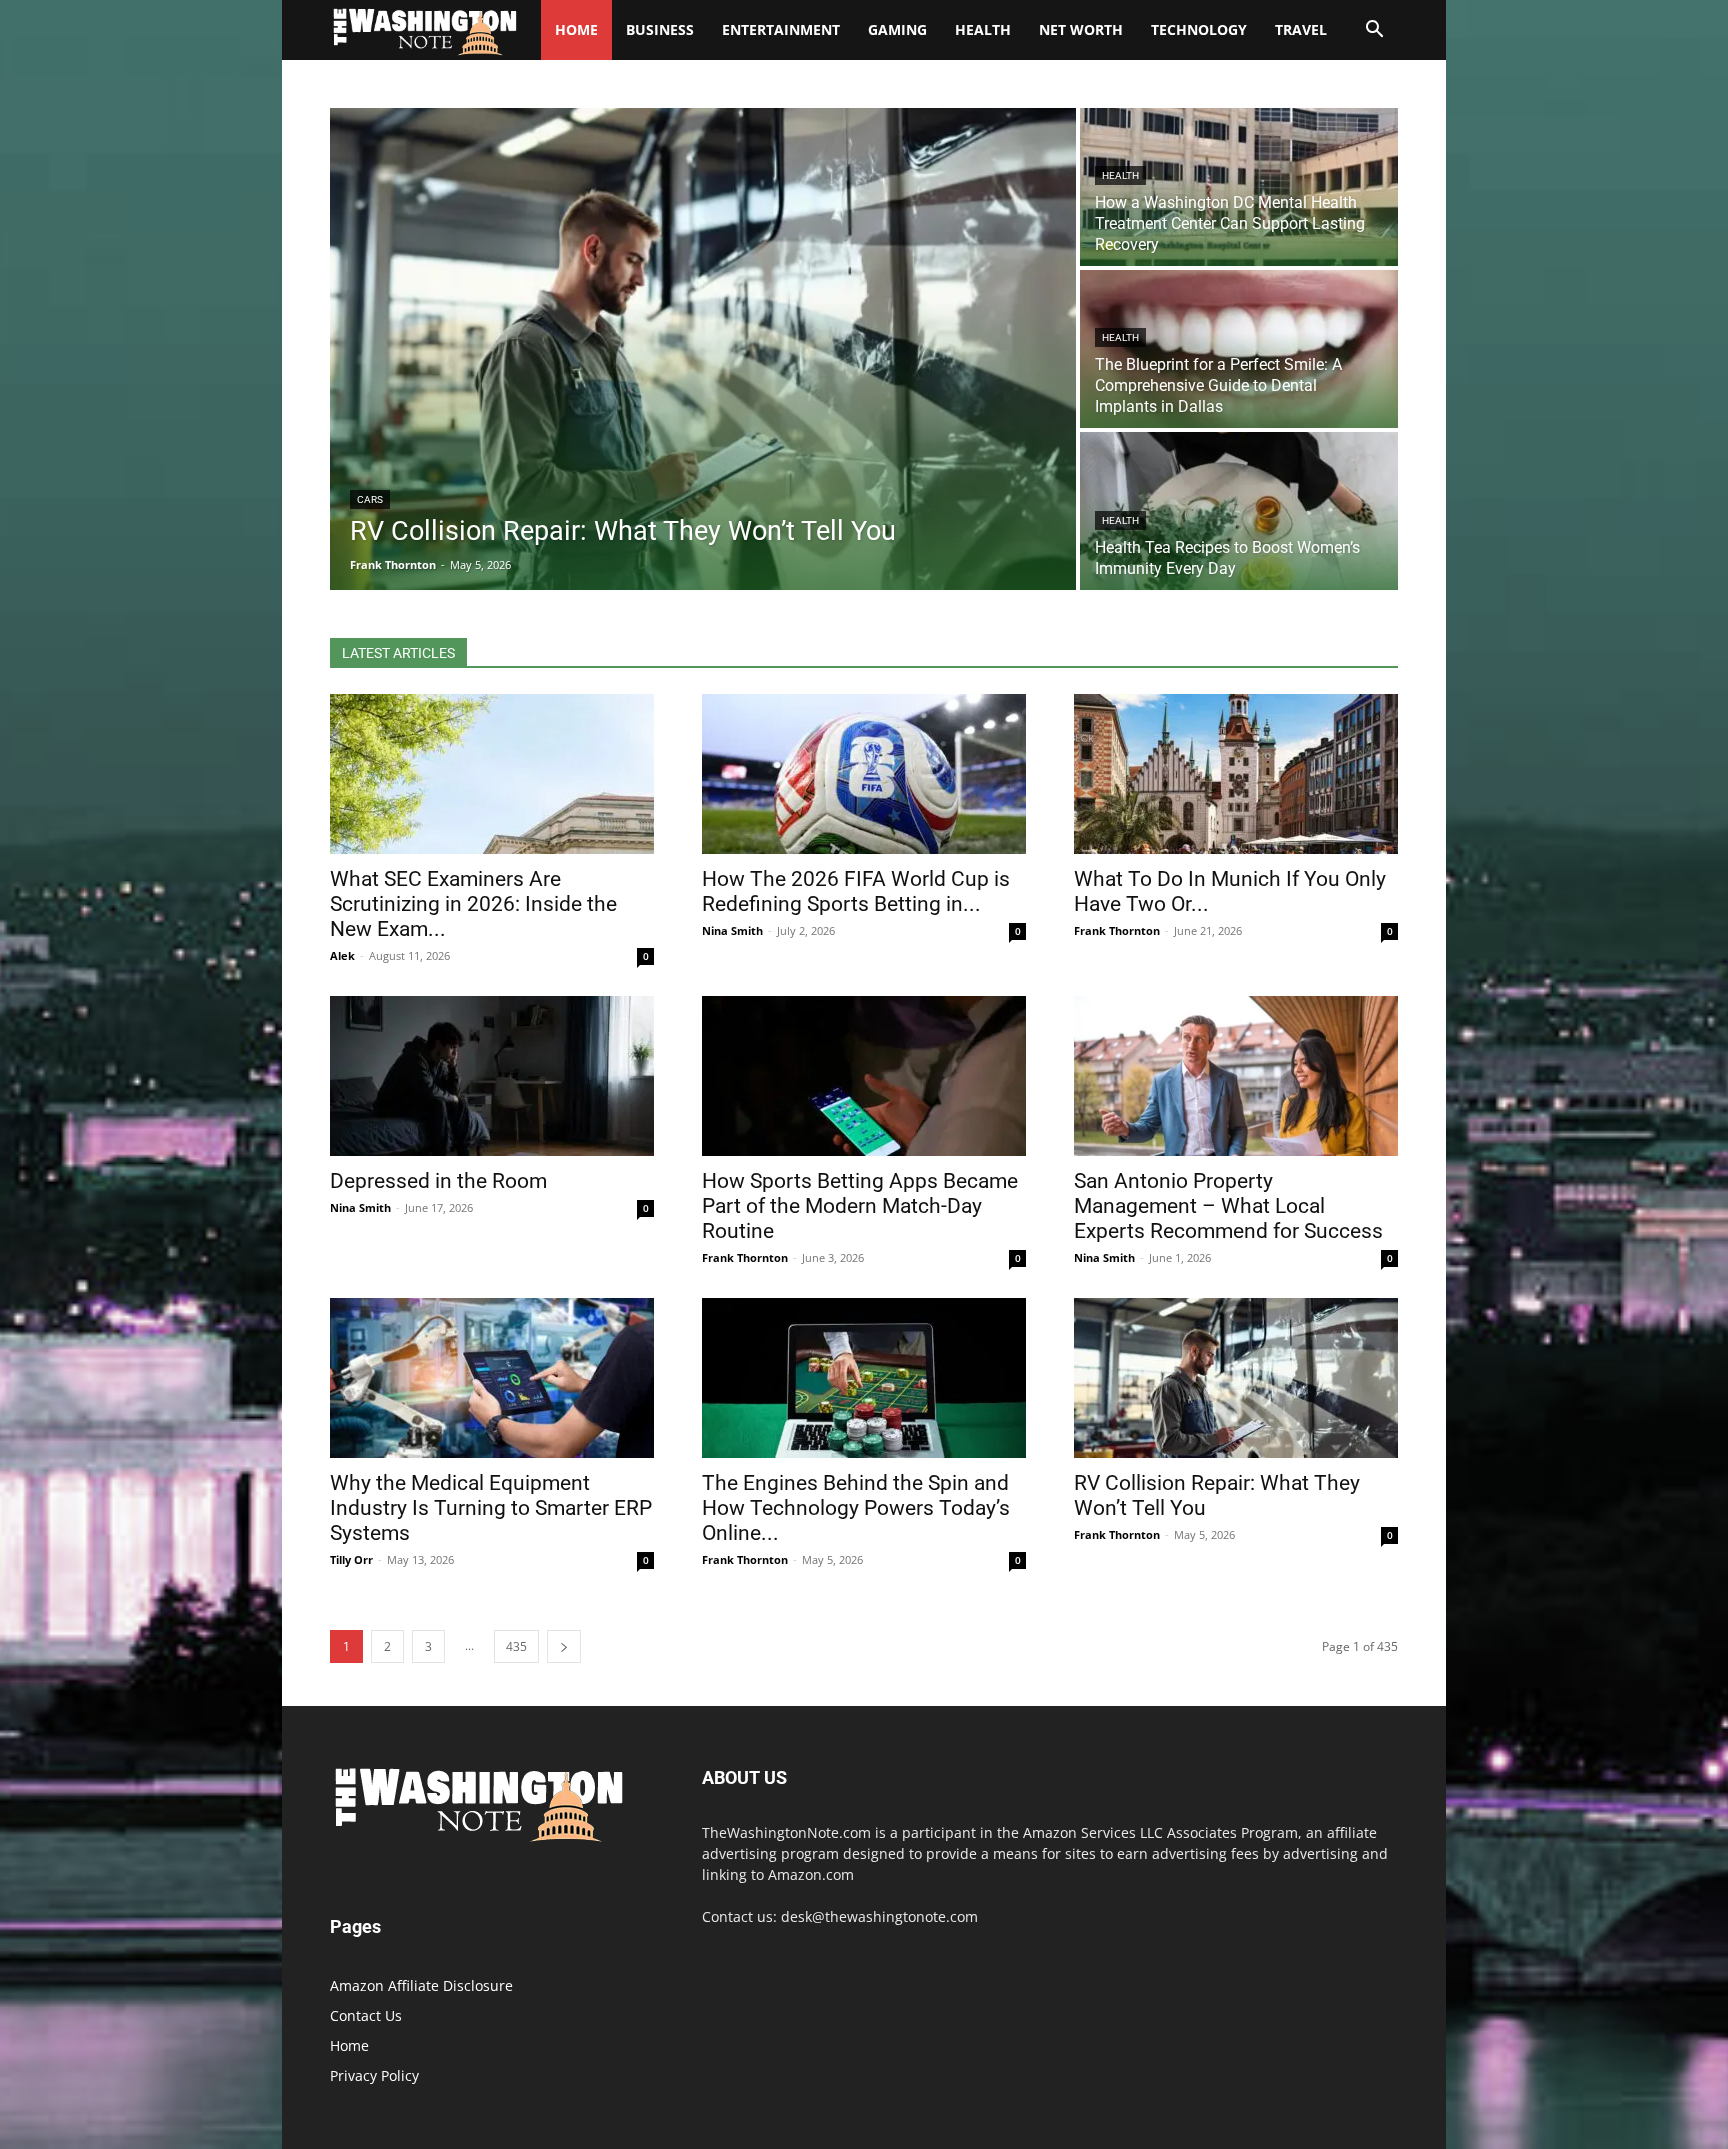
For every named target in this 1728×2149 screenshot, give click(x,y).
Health (983, 29)
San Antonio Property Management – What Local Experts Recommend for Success (1228, 1206)
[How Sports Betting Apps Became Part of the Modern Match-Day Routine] (864, 1076)
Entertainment (781, 29)
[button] (1374, 31)
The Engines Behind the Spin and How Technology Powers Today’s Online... (856, 1508)
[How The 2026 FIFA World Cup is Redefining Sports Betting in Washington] (864, 774)
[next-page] (564, 1646)
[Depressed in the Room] (492, 1076)
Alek (342, 955)
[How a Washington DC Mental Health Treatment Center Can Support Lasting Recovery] (1239, 187)
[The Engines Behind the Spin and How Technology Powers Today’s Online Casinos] (864, 1378)
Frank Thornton (1117, 930)
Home (349, 2045)
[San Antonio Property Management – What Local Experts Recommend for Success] (1236, 1076)
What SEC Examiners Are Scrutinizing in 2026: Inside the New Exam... (473, 904)
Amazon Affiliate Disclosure (421, 1985)
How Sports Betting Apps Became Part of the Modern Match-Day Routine (860, 1206)
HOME (576, 29)
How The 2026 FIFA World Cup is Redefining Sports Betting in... (856, 891)
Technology (1199, 29)
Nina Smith (732, 930)
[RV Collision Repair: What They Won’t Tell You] (703, 349)
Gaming (897, 29)
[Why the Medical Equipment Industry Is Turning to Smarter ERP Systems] (492, 1378)
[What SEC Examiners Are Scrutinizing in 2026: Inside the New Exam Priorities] (492, 774)
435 (516, 1646)
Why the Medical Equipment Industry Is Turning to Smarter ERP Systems (491, 1508)
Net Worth (1081, 29)
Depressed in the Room (438, 1181)
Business (660, 29)
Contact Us (366, 2015)
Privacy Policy (374, 2075)
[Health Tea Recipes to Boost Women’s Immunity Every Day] (1239, 511)
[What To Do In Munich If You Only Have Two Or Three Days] (1236, 774)
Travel (1301, 29)
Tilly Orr (351, 1559)
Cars (370, 499)
